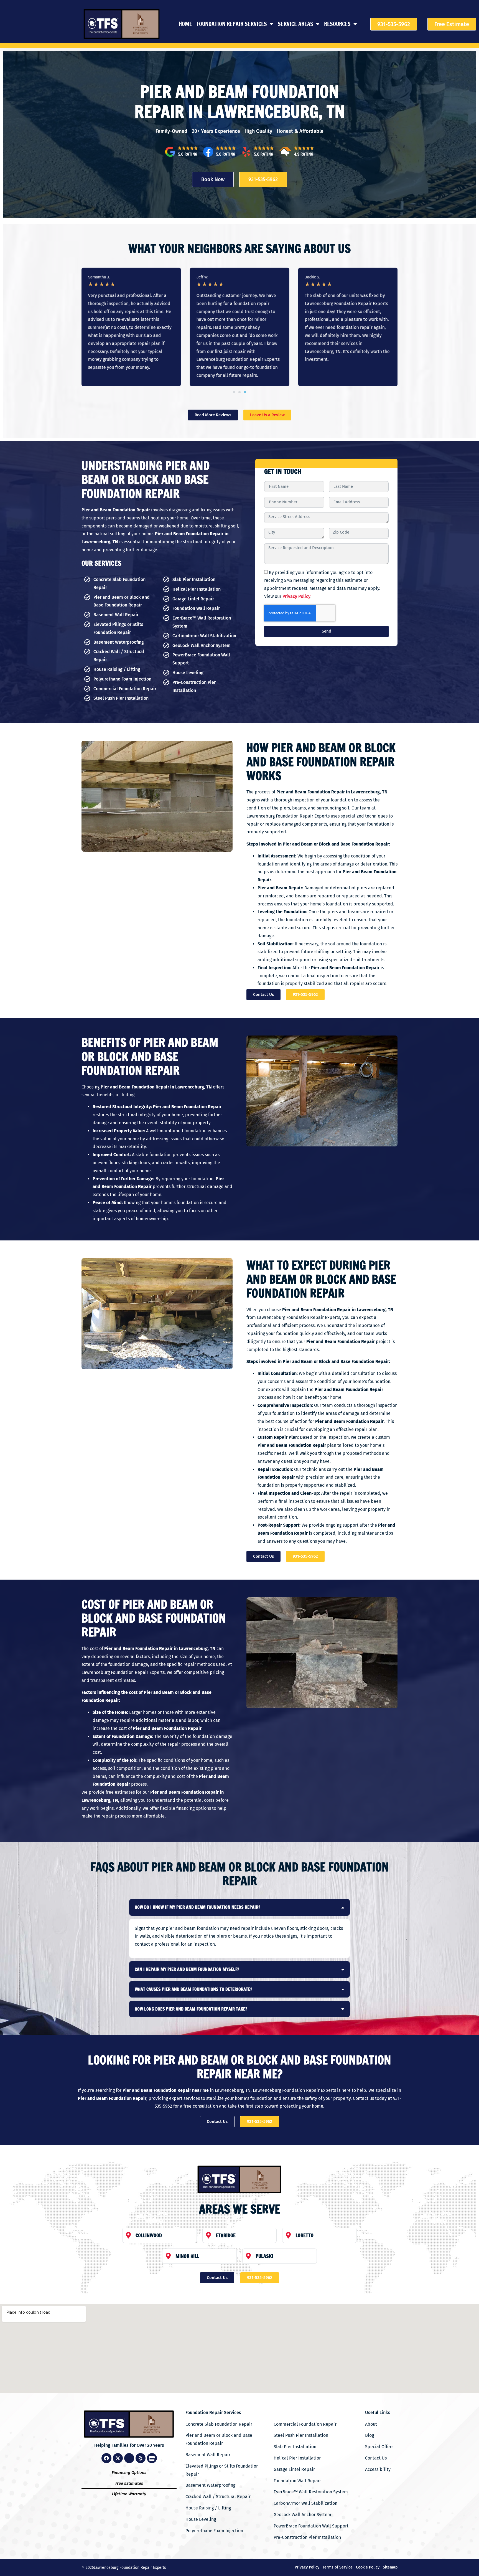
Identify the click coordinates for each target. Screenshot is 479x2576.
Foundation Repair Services (232, 24)
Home (185, 24)
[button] (234, 392)
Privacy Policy (296, 596)
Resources (337, 24)
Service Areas (295, 24)
